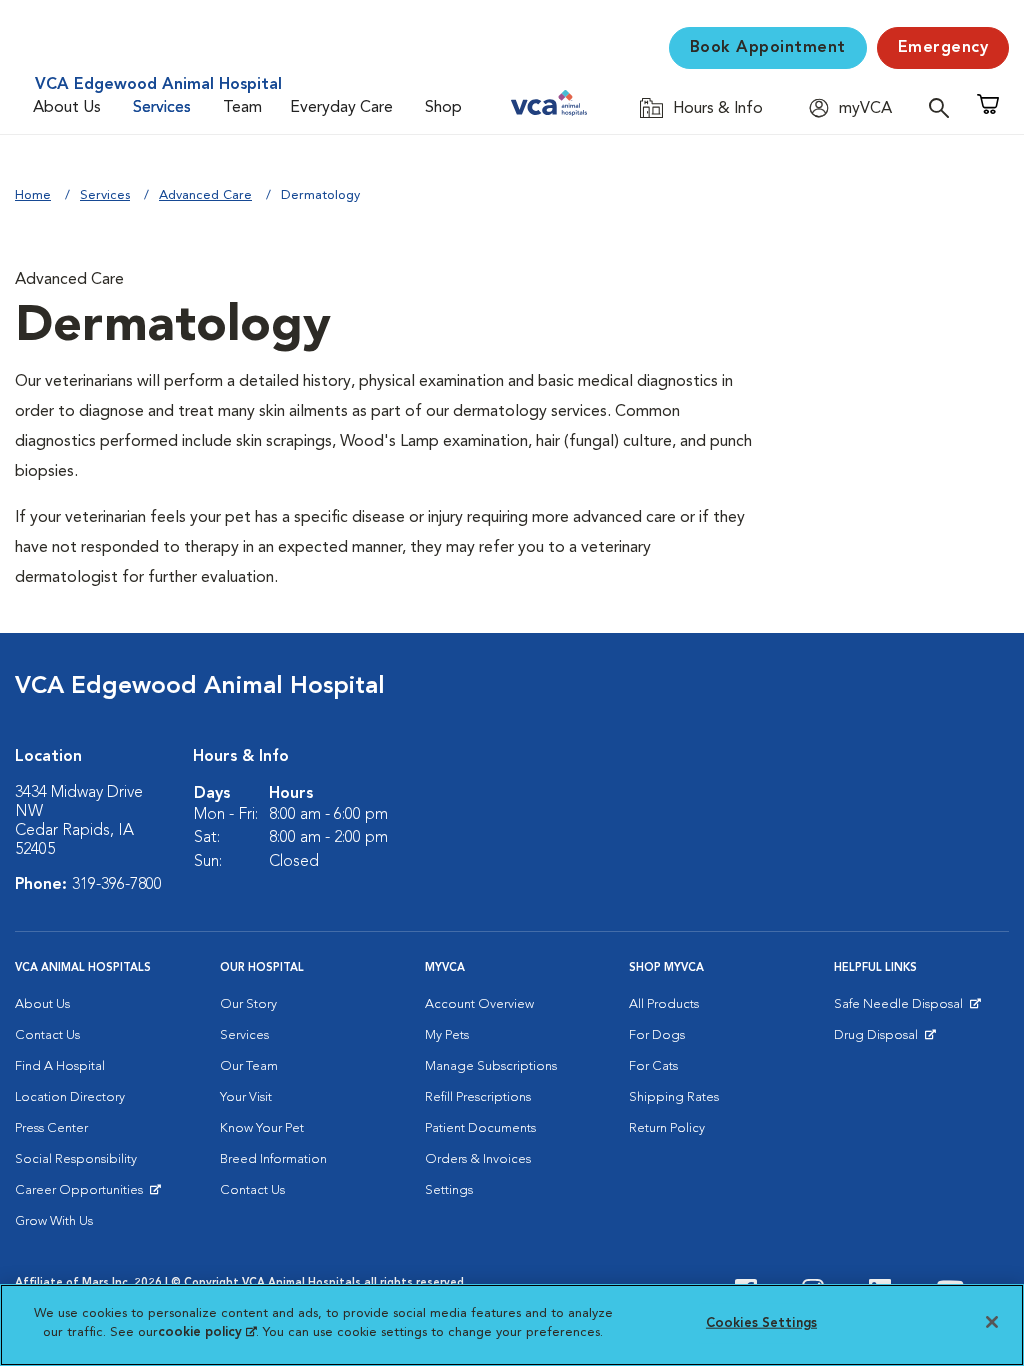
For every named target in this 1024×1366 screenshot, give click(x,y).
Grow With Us (54, 1221)
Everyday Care (341, 108)
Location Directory (70, 1097)
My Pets (447, 1035)
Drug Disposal (884, 1040)
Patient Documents (480, 1128)
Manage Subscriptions (491, 1066)
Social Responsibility (76, 1159)
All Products (664, 1004)
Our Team (249, 1066)
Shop (443, 108)
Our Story (248, 1004)
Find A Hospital (60, 1066)
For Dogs (657, 1035)
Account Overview (479, 1004)
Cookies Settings (761, 1323)
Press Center (51, 1128)
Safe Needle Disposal (901, 1009)
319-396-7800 (117, 885)
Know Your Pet (262, 1128)
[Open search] (944, 107)
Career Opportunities (82, 1195)
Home (33, 195)
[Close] (992, 1322)
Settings (449, 1190)
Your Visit (246, 1097)
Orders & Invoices (478, 1159)
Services (162, 108)
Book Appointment (768, 48)
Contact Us (47, 1035)
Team (242, 108)
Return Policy (667, 1128)
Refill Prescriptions (478, 1097)
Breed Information (273, 1159)
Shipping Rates (674, 1097)
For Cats (653, 1066)
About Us (67, 108)
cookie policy (207, 1332)
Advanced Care (205, 195)
